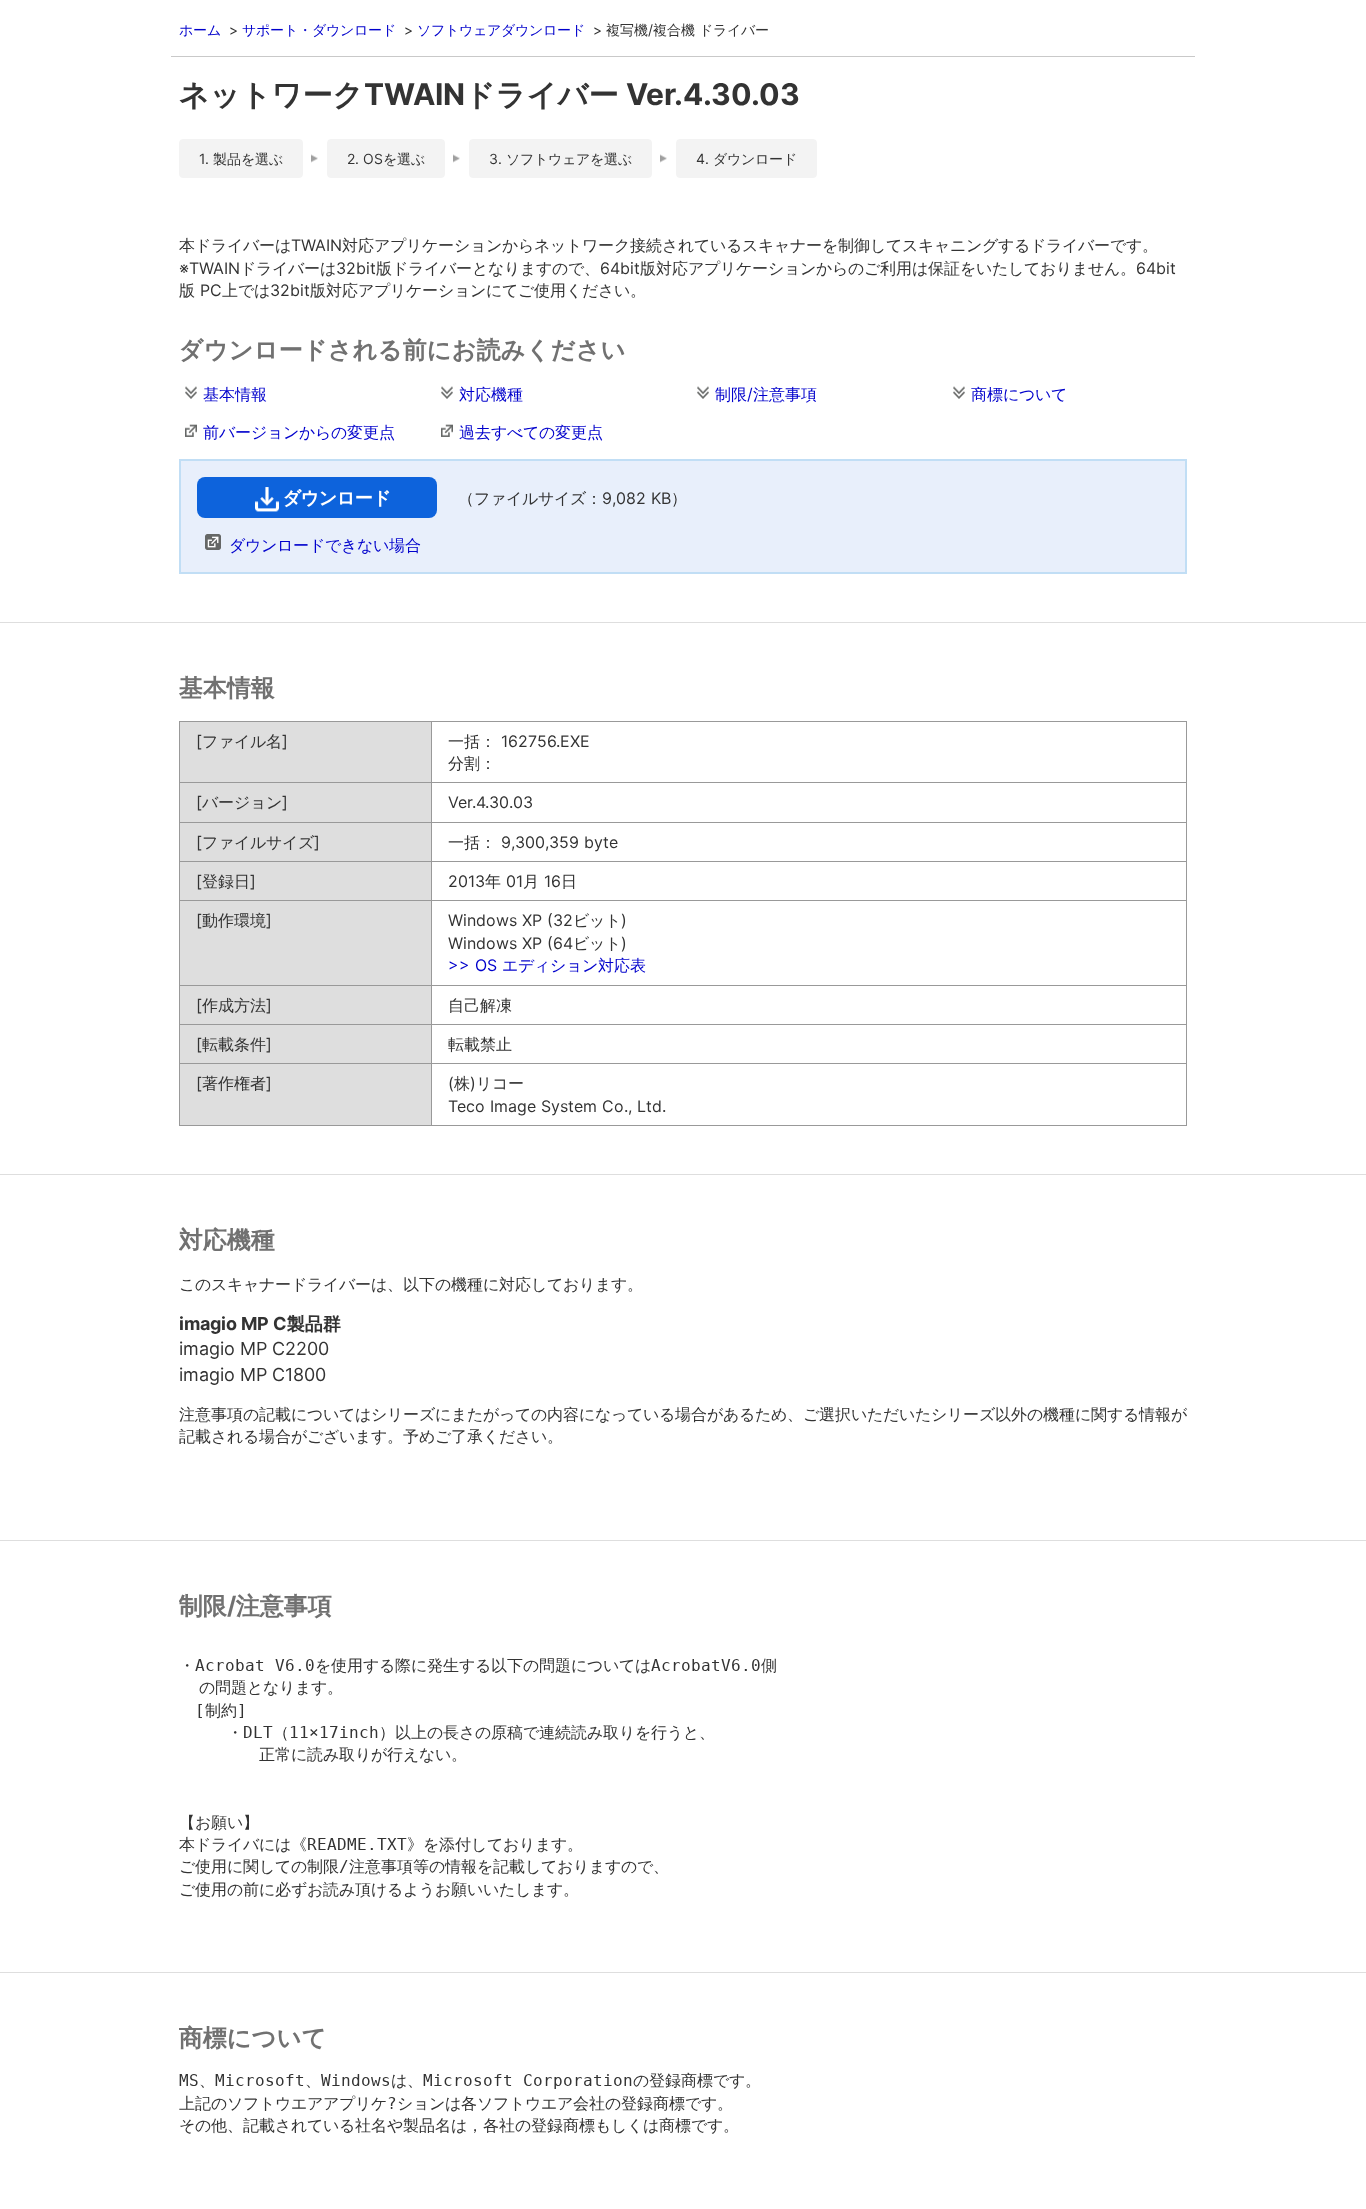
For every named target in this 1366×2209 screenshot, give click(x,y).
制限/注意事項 (766, 394)
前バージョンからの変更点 (299, 432)
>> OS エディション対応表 (547, 965)
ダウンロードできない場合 (325, 545)
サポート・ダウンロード (319, 29)
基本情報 (235, 394)
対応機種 (491, 394)
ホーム (200, 29)
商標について (1019, 394)
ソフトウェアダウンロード (501, 29)
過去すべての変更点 (531, 432)
